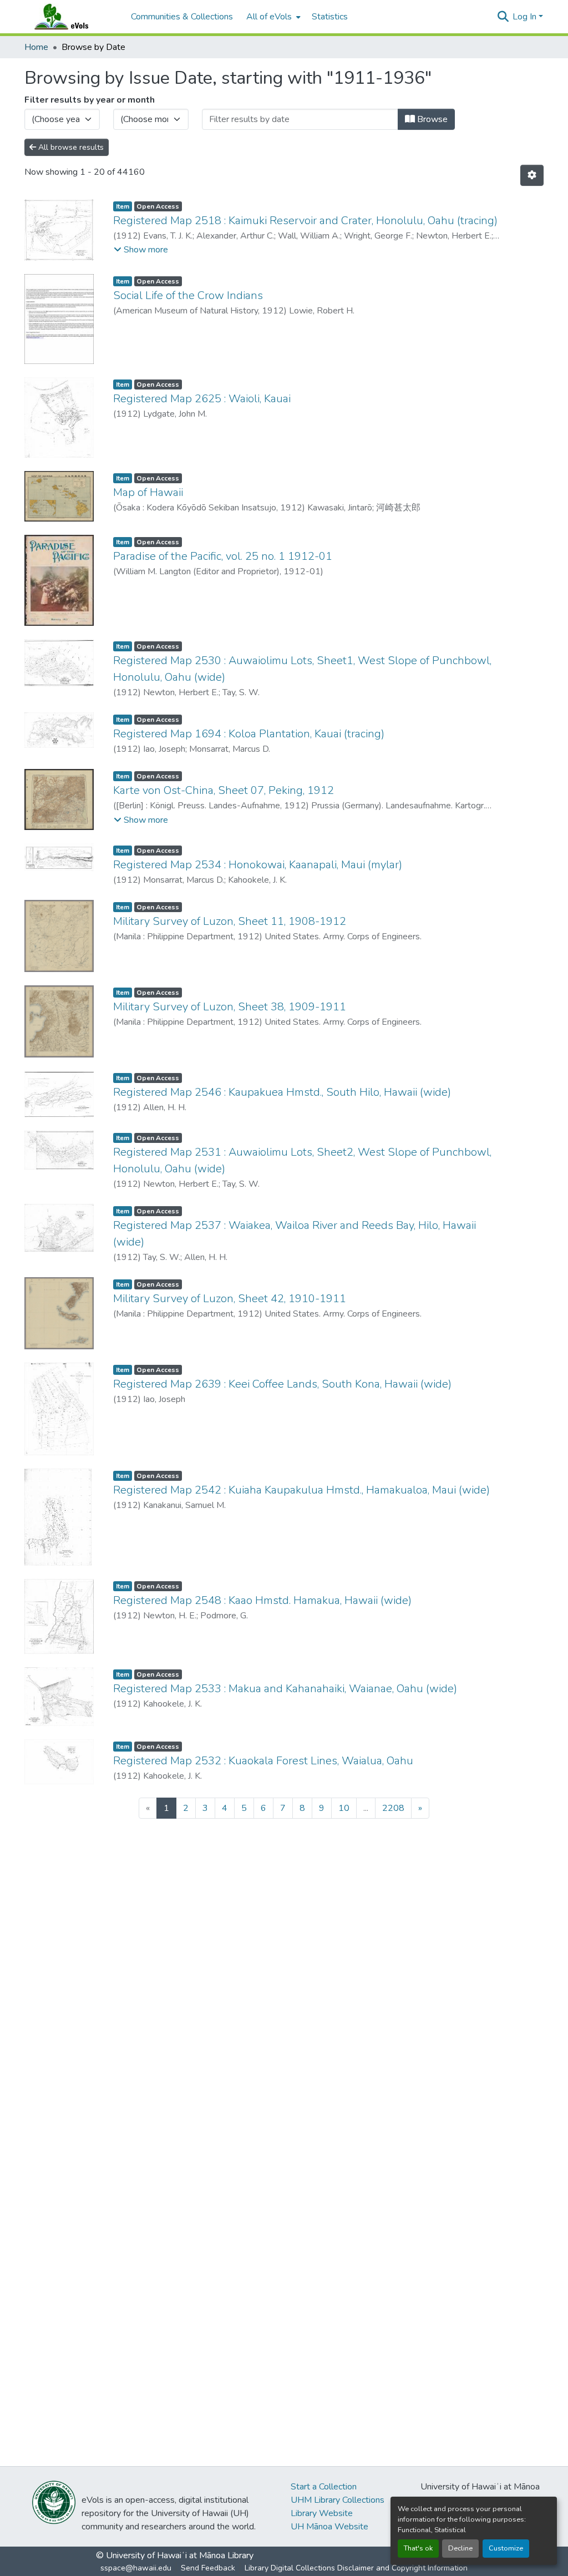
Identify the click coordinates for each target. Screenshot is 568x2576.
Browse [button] (431, 119)
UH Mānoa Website (329, 2527)
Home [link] (36, 47)
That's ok (418, 2548)
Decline (460, 2548)
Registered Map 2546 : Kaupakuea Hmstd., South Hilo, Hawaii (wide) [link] (282, 1092)
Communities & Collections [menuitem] (182, 17)
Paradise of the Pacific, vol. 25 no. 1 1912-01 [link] (223, 556)
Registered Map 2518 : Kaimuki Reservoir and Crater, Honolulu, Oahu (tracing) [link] (305, 221)
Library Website (322, 2513)
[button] (72, 17)
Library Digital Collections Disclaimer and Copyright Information (356, 2568)
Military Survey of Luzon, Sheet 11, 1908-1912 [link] (230, 921)
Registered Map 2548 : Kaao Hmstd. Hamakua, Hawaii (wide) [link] (262, 1600)
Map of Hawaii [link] (148, 492)
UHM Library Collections (338, 2500)
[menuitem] (272, 17)
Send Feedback (208, 2568)
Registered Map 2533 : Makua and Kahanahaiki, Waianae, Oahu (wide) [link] (285, 1689)
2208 (393, 1808)
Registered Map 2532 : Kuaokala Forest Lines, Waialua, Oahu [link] (263, 1761)
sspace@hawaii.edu (136, 2568)
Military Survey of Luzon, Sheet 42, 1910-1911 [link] (230, 1299)
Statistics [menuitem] (330, 17)
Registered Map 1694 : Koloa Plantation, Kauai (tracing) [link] (249, 734)
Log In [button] (526, 17)
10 (344, 1808)
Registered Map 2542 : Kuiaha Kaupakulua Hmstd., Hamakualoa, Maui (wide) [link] (301, 1490)
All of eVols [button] (269, 17)
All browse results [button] (70, 147)
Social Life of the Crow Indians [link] (188, 295)
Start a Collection (324, 2487)
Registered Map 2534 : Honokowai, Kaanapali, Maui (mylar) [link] (258, 865)
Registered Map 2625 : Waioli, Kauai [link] (202, 399)
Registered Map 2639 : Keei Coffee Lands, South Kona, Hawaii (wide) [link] (282, 1384)
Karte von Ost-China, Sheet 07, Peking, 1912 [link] (224, 790)
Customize (506, 2548)
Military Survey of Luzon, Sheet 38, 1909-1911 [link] (230, 1007)
